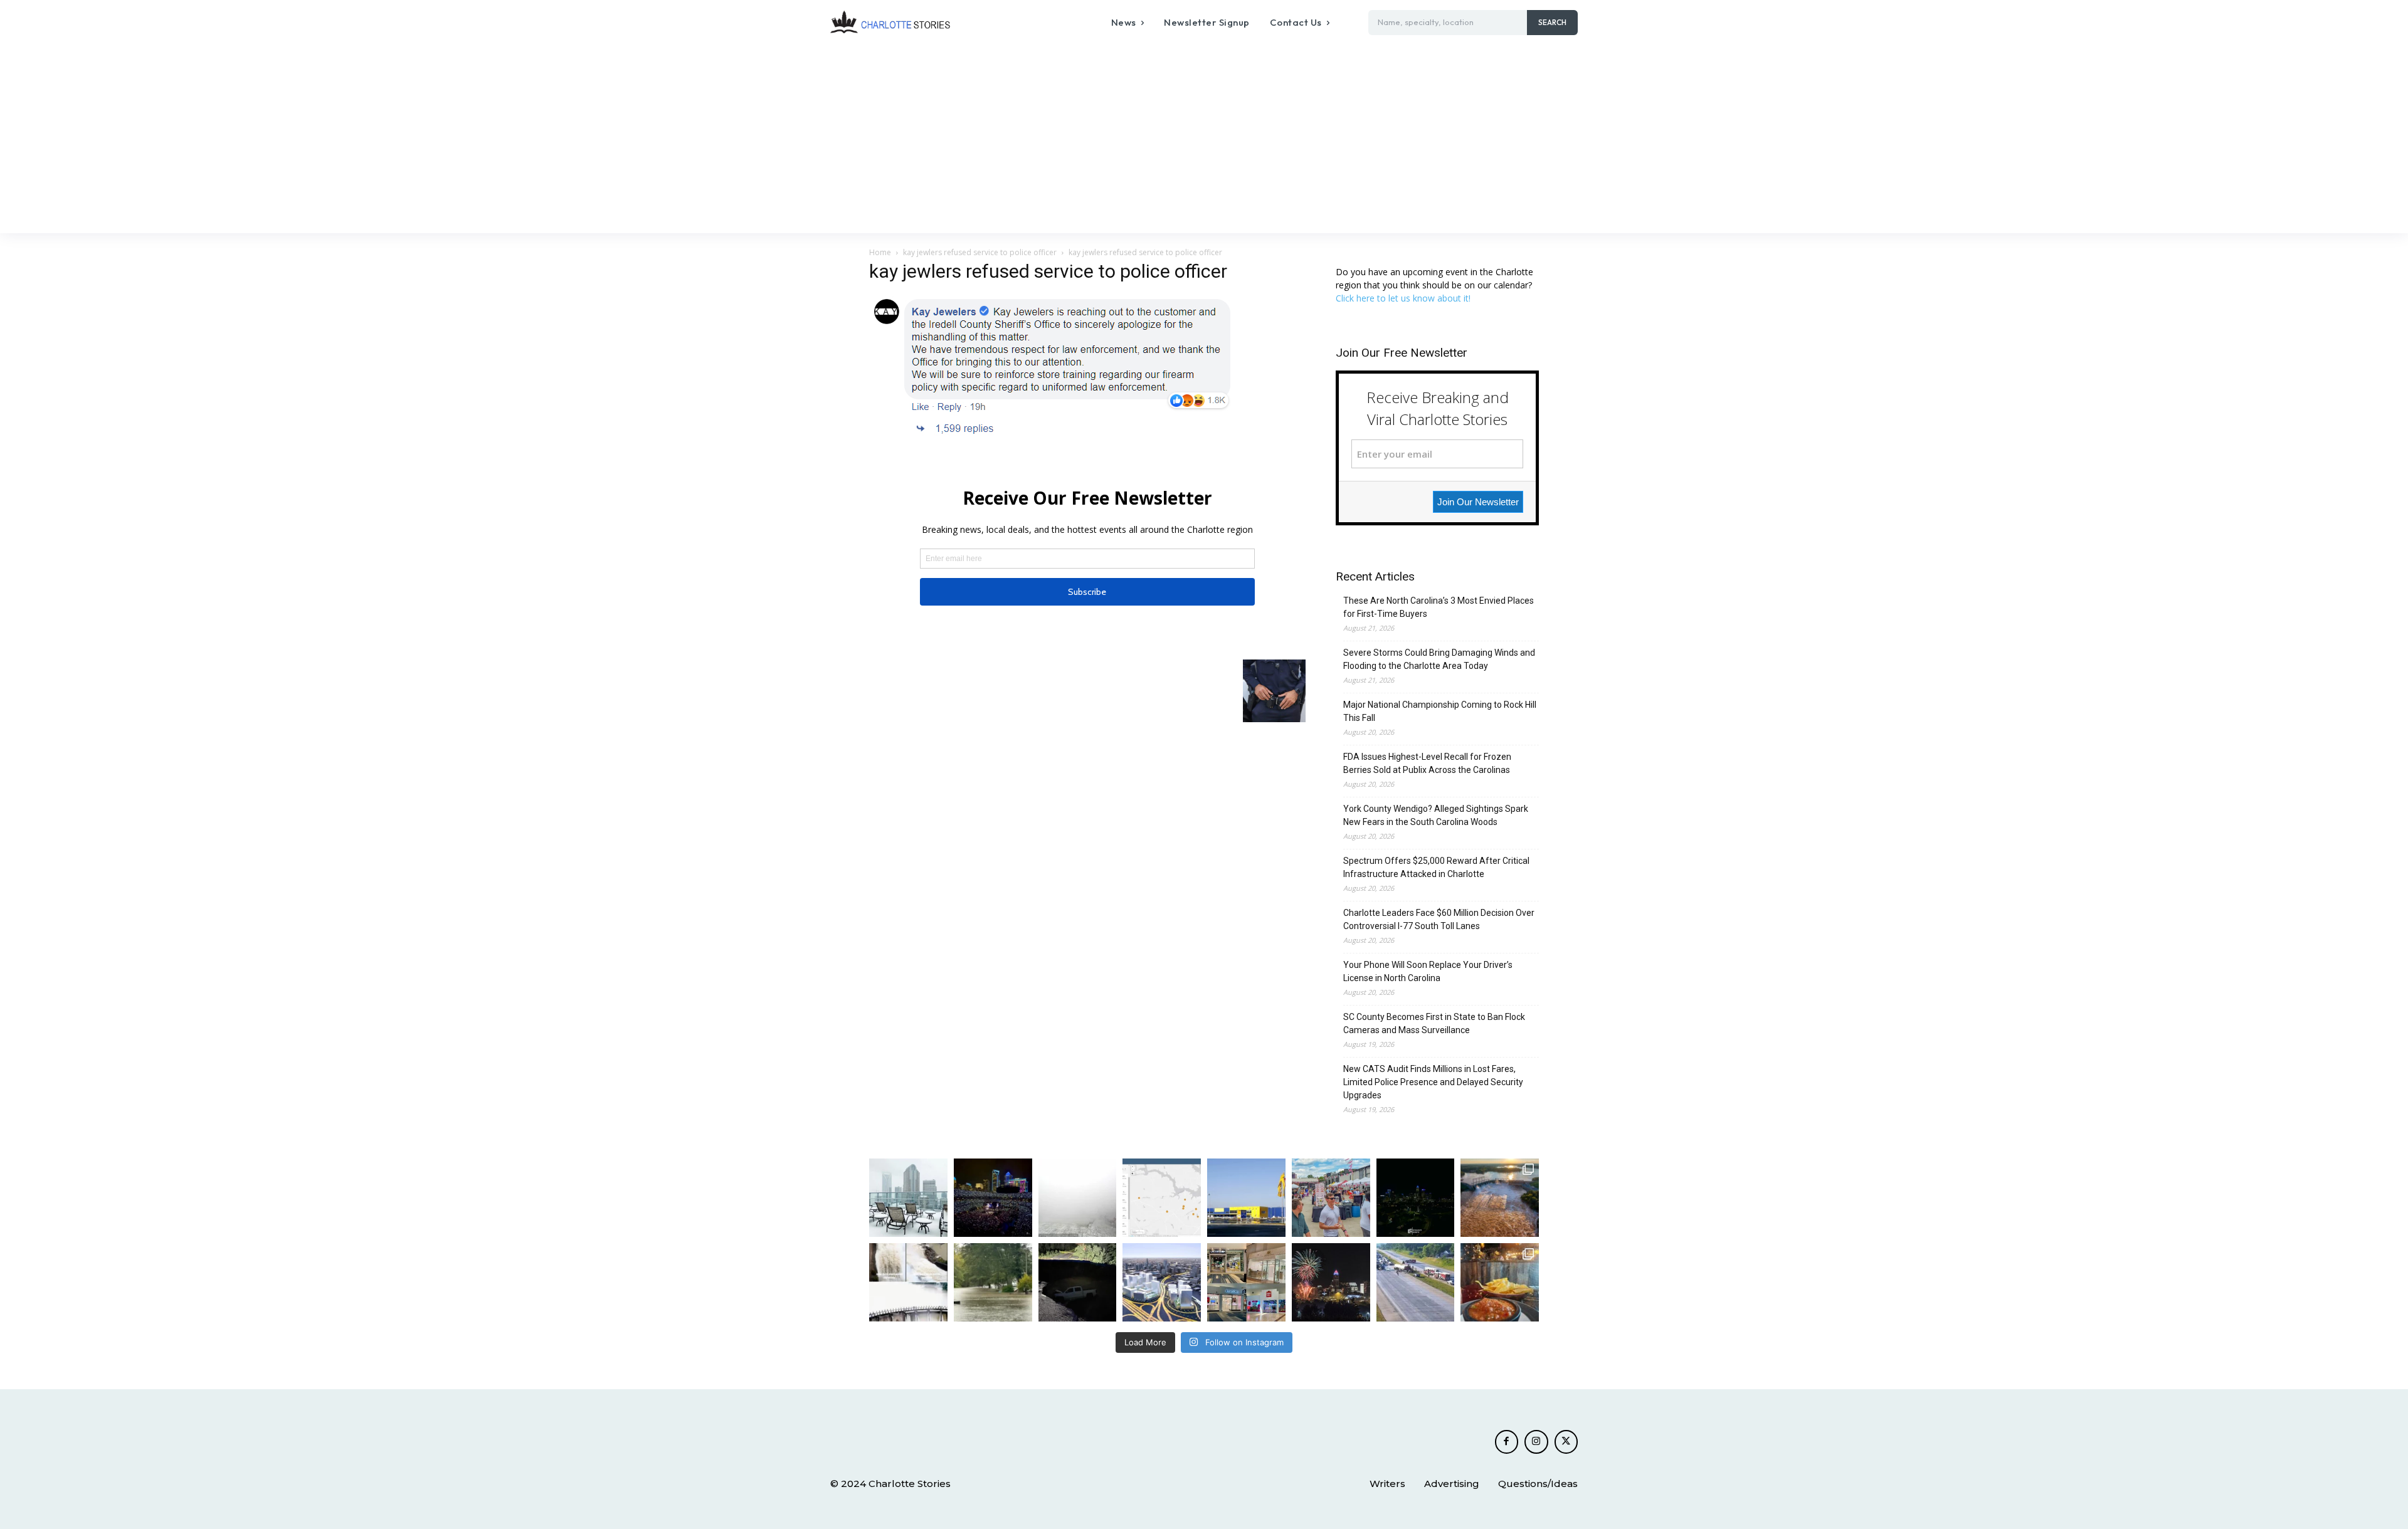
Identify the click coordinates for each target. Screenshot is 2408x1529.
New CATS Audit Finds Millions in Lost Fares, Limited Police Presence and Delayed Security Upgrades (1433, 1082)
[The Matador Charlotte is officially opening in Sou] (1500, 1282)
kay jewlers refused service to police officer (980, 252)
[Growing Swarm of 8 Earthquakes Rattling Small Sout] (1162, 1198)
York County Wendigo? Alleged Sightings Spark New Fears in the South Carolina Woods (1436, 815)
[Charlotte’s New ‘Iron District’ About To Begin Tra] (1162, 1282)
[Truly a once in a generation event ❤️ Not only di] (993, 1198)
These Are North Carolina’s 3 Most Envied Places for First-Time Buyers (1439, 607)
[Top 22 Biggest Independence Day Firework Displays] (1331, 1282)
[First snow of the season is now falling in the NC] (1078, 1198)
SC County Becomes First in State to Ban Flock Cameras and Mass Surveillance (1434, 1023)
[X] (1566, 1442)
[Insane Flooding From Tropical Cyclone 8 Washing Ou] (1078, 1282)
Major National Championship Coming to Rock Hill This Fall (1440, 711)
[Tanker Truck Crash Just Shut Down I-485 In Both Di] (1416, 1282)
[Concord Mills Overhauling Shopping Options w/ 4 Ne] (1246, 1282)
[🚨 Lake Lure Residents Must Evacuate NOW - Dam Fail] (908, 1282)
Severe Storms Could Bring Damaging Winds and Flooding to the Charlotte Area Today (1439, 659)
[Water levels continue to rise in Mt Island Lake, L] (1500, 1198)
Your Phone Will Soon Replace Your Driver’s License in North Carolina (1428, 971)
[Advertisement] (1204, 139)
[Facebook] (1507, 1442)
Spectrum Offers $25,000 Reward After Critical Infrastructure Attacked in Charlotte (1436, 867)
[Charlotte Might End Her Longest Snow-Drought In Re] (908, 1198)
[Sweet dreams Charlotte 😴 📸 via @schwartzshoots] (1416, 1198)
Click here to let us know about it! (1403, 298)
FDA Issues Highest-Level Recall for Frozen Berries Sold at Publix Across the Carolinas (1427, 763)
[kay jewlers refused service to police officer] (1052, 435)
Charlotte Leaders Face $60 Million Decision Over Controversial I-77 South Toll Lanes (1439, 919)
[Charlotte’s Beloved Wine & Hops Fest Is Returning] (1331, 1198)
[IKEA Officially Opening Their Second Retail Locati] (1246, 1198)
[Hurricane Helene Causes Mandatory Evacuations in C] (993, 1282)
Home (880, 252)
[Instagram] (1536, 1442)
